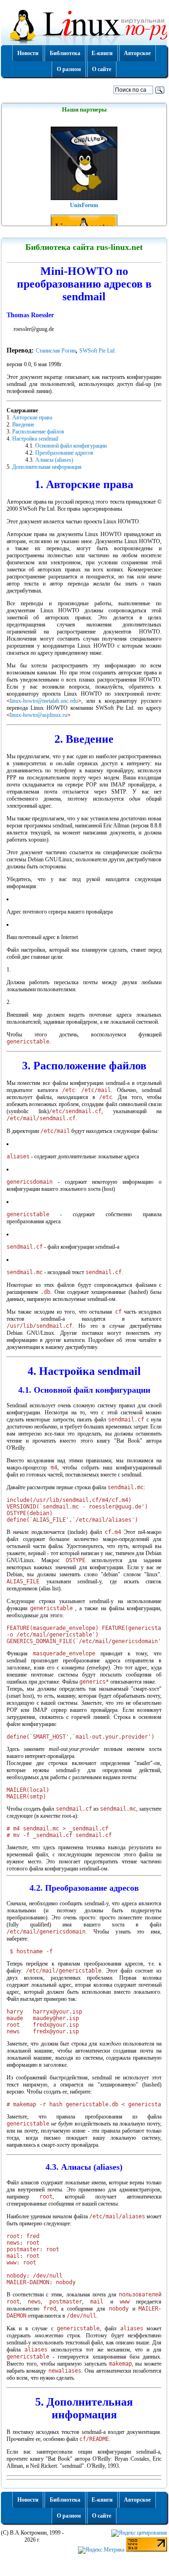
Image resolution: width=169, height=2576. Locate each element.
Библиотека (65, 53)
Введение (23, 425)
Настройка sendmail (35, 439)
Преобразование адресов (64, 453)
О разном (69, 69)
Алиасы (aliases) (54, 460)
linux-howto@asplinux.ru (38, 715)
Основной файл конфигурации (71, 446)
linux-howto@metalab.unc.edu (44, 701)
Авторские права (32, 417)
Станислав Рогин (56, 351)
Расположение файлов (38, 432)
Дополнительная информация (47, 467)
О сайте (102, 69)
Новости (28, 53)
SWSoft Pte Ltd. (98, 351)
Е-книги (102, 53)
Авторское (137, 53)
